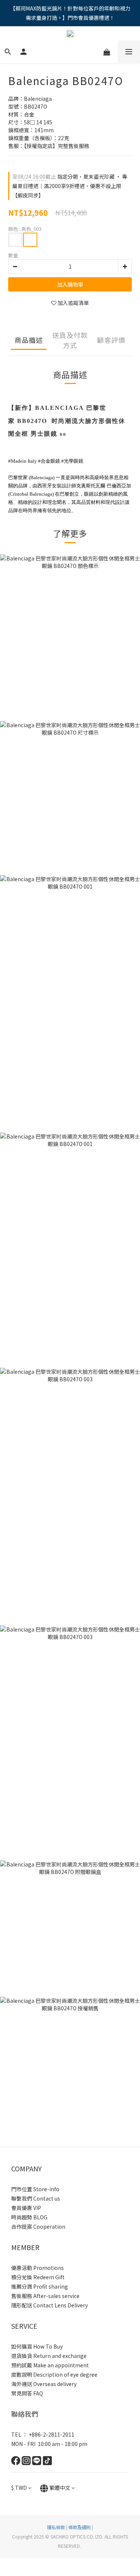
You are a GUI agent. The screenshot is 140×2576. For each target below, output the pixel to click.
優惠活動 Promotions (38, 2268)
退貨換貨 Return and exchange (49, 2356)
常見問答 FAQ (27, 2393)
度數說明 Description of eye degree (54, 2374)
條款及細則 (80, 2527)
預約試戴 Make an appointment (50, 2365)
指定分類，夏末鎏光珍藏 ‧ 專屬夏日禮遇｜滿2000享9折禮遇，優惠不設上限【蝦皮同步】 (70, 186)
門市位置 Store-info (35, 2189)
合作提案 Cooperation (38, 2226)
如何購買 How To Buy (37, 2346)
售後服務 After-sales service (45, 2296)
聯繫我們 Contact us (36, 2198)
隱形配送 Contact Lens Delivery (49, 2305)
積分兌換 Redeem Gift (38, 2277)
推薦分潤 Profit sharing (40, 2286)
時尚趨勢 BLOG (29, 2217)
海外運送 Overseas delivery (44, 2384)
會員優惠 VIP (26, 2208)
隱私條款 (56, 2527)
